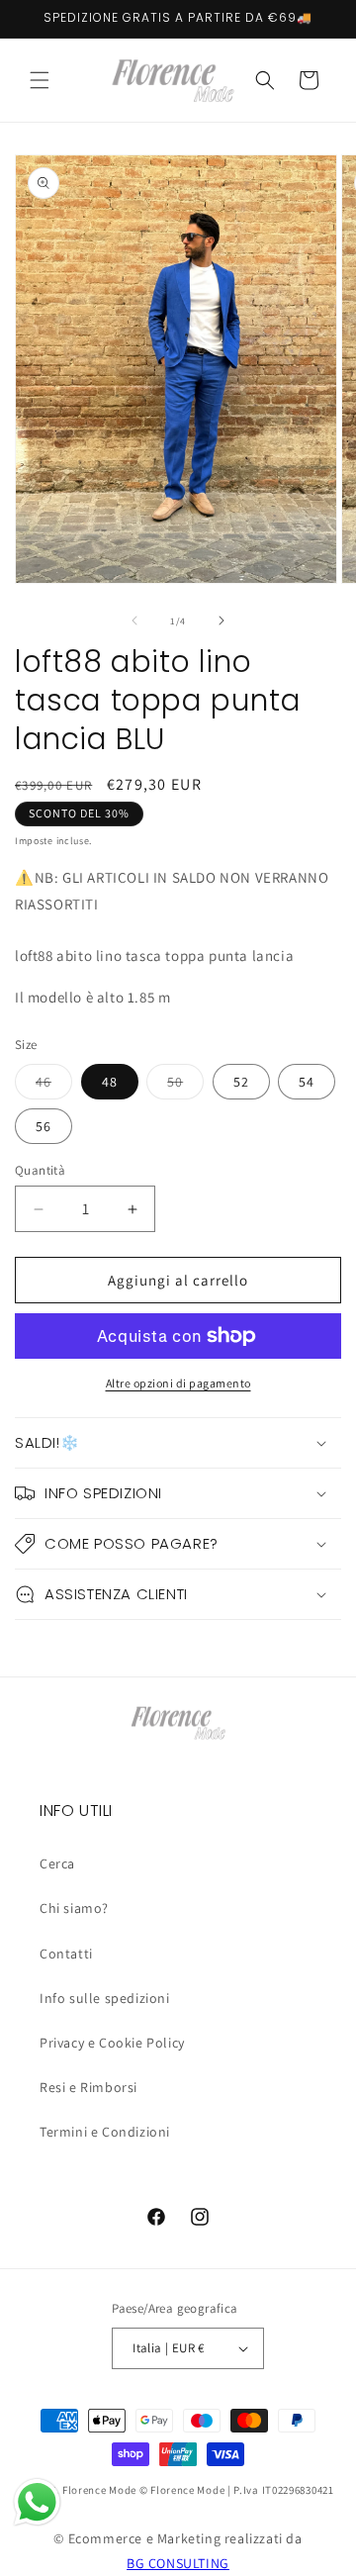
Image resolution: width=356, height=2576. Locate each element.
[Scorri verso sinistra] (134, 620)
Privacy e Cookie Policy (112, 2043)
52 (241, 1082)
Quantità (40, 1170)
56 (44, 1126)
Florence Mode (99, 2490)
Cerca (57, 1863)
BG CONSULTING (178, 2563)
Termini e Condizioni (105, 2132)
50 (185, 1086)
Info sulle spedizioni (105, 1998)
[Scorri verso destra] (222, 620)
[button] (40, 80)
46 (54, 1086)
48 (110, 1082)
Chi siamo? (74, 1908)
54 (307, 1082)
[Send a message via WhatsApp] (37, 2502)
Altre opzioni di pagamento (178, 1383)
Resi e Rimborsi (89, 2087)
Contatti (66, 1954)
